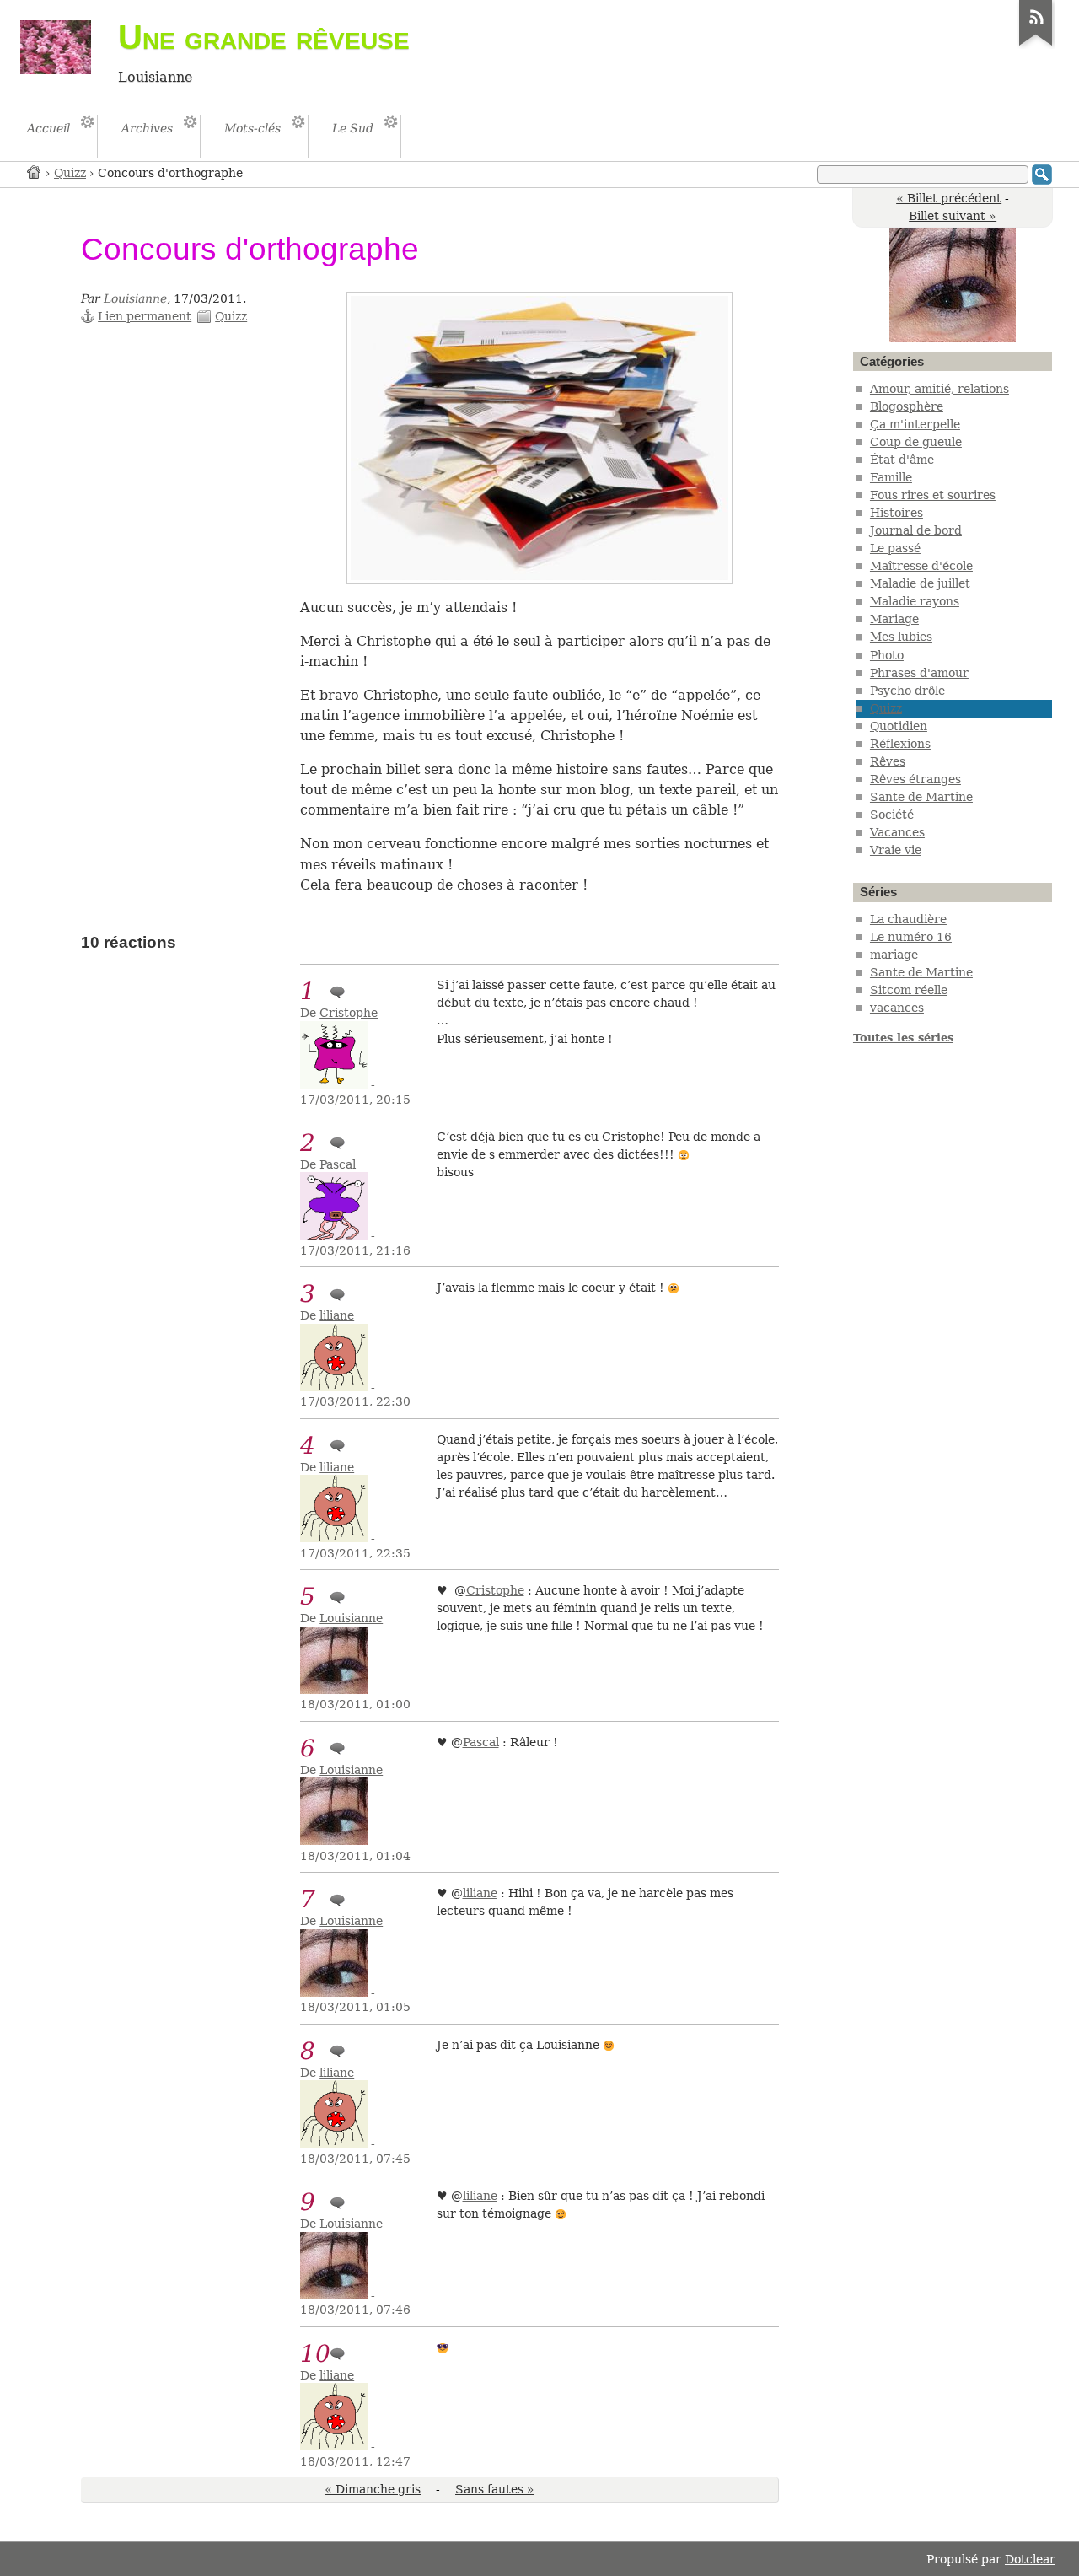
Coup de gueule (916, 442)
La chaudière (908, 919)
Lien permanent (145, 316)
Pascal (338, 1164)
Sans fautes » (495, 2489)
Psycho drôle (907, 691)
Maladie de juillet (920, 583)
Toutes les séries (903, 1038)
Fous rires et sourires (933, 495)
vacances (897, 1008)
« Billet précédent (949, 198)
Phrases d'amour (919, 673)
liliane (337, 1315)
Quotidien (899, 726)
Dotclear (1030, 2559)
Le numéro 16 (911, 937)
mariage (894, 955)
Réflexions (900, 744)
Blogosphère (907, 406)
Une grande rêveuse (264, 37)
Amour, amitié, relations (939, 389)
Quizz (70, 173)
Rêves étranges (915, 779)
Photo (887, 655)
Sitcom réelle (909, 990)
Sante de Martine (921, 797)
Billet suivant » (953, 216)
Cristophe (349, 1013)
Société (892, 815)
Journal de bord (916, 530)
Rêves (888, 761)
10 (315, 2354)
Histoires (896, 513)
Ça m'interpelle (915, 424)
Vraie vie (896, 850)
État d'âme (902, 460)
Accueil (35, 172)
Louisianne (135, 298)
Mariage (894, 619)
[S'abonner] (1036, 46)
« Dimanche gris (373, 2489)
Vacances (897, 832)
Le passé (895, 548)
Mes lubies (901, 637)
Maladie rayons (915, 601)
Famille (891, 477)
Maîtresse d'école (921, 566)
